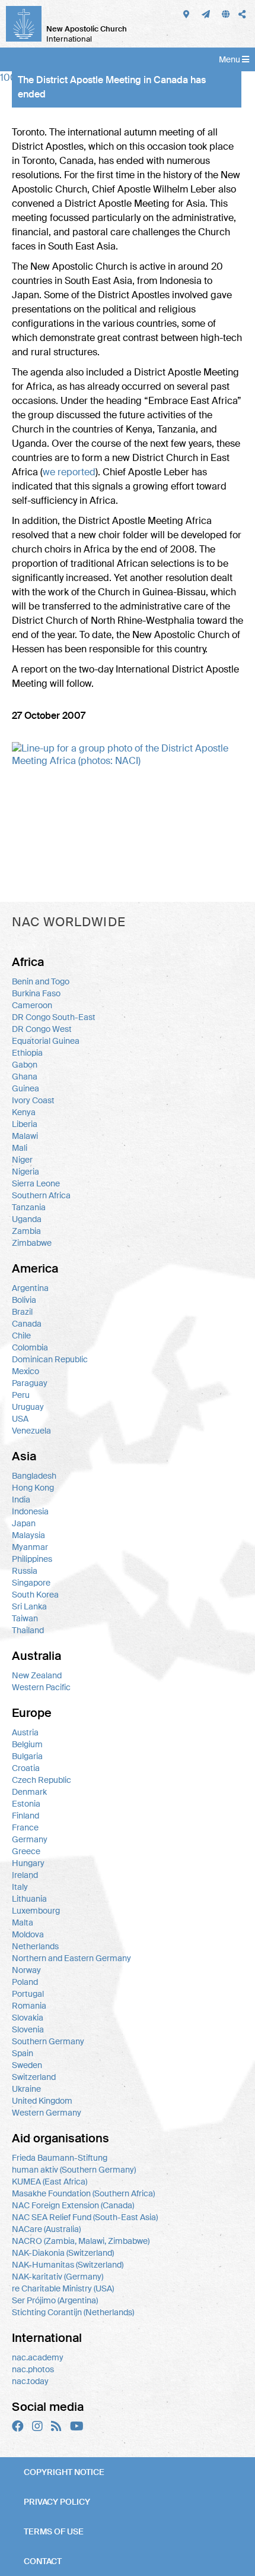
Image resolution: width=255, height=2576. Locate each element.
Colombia (30, 1347)
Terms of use (54, 2531)
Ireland (25, 1875)
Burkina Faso (36, 993)
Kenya (24, 1112)
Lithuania (29, 1899)
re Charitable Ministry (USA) (63, 2288)
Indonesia (30, 1511)
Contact (43, 2561)
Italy (20, 1887)
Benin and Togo (41, 981)
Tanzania (29, 1207)
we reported (69, 472)
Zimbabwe (32, 1243)
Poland (25, 1982)
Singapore (31, 1583)
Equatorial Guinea (46, 1041)
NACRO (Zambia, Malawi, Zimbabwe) (81, 2241)
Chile (21, 1336)
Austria (25, 1732)
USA (20, 1419)
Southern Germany (48, 2041)
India (21, 1499)
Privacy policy (57, 2502)
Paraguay (30, 1383)
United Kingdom (42, 2101)
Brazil (22, 1312)
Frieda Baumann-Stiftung (60, 2158)
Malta (23, 1922)
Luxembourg (36, 1911)
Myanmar (30, 1547)
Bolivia (24, 1300)
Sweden (27, 2065)
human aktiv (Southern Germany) (74, 2170)
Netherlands (35, 1946)
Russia (25, 1571)
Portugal (28, 1994)
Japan (24, 1523)
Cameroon (32, 1005)
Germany (30, 1839)
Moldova (28, 1934)
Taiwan (25, 1618)
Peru (21, 1395)
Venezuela (31, 1431)
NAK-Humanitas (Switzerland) (68, 2265)
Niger (22, 1160)
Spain (23, 2053)
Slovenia (28, 2029)
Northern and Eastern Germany (71, 1958)
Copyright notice (64, 2472)
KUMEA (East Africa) (50, 2182)
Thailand (28, 1630)
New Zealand (37, 1675)
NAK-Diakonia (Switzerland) (63, 2253)
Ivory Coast (33, 1100)
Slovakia (28, 2018)
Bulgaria (27, 1756)
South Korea (35, 1595)
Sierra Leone (36, 1183)
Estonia (26, 1804)
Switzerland (34, 2077)
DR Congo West (42, 1029)
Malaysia (28, 1535)
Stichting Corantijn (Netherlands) (73, 2312)
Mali (20, 1148)
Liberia (25, 1124)
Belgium (27, 1744)
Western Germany (47, 2113)
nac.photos (33, 2369)
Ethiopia (27, 1053)
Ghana (25, 1077)
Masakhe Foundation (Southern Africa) (83, 2193)
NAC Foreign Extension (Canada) (73, 2205)
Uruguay (28, 1407)
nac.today (30, 2381)
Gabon (25, 1065)
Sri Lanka (29, 1606)
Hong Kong (33, 1488)
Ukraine (26, 2089)
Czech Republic (42, 1780)
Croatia (26, 1768)
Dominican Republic (50, 1359)
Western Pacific (41, 1687)
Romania (29, 2006)
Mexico (26, 1371)
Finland (26, 1816)
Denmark (29, 1792)
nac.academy (38, 2357)
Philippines (32, 1559)
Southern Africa (41, 1195)
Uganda (27, 1219)
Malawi (25, 1136)
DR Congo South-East (54, 1017)
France (25, 1827)
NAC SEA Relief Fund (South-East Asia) (85, 2217)
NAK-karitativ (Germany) (58, 2277)
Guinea (26, 1088)
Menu (230, 59)
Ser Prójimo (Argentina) (55, 2300)
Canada (27, 1324)
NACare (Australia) (46, 2229)
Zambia (26, 1231)
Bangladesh (34, 1476)
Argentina (30, 1288)
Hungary (28, 1863)
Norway (26, 1970)
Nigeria (26, 1172)
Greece (26, 1851)
